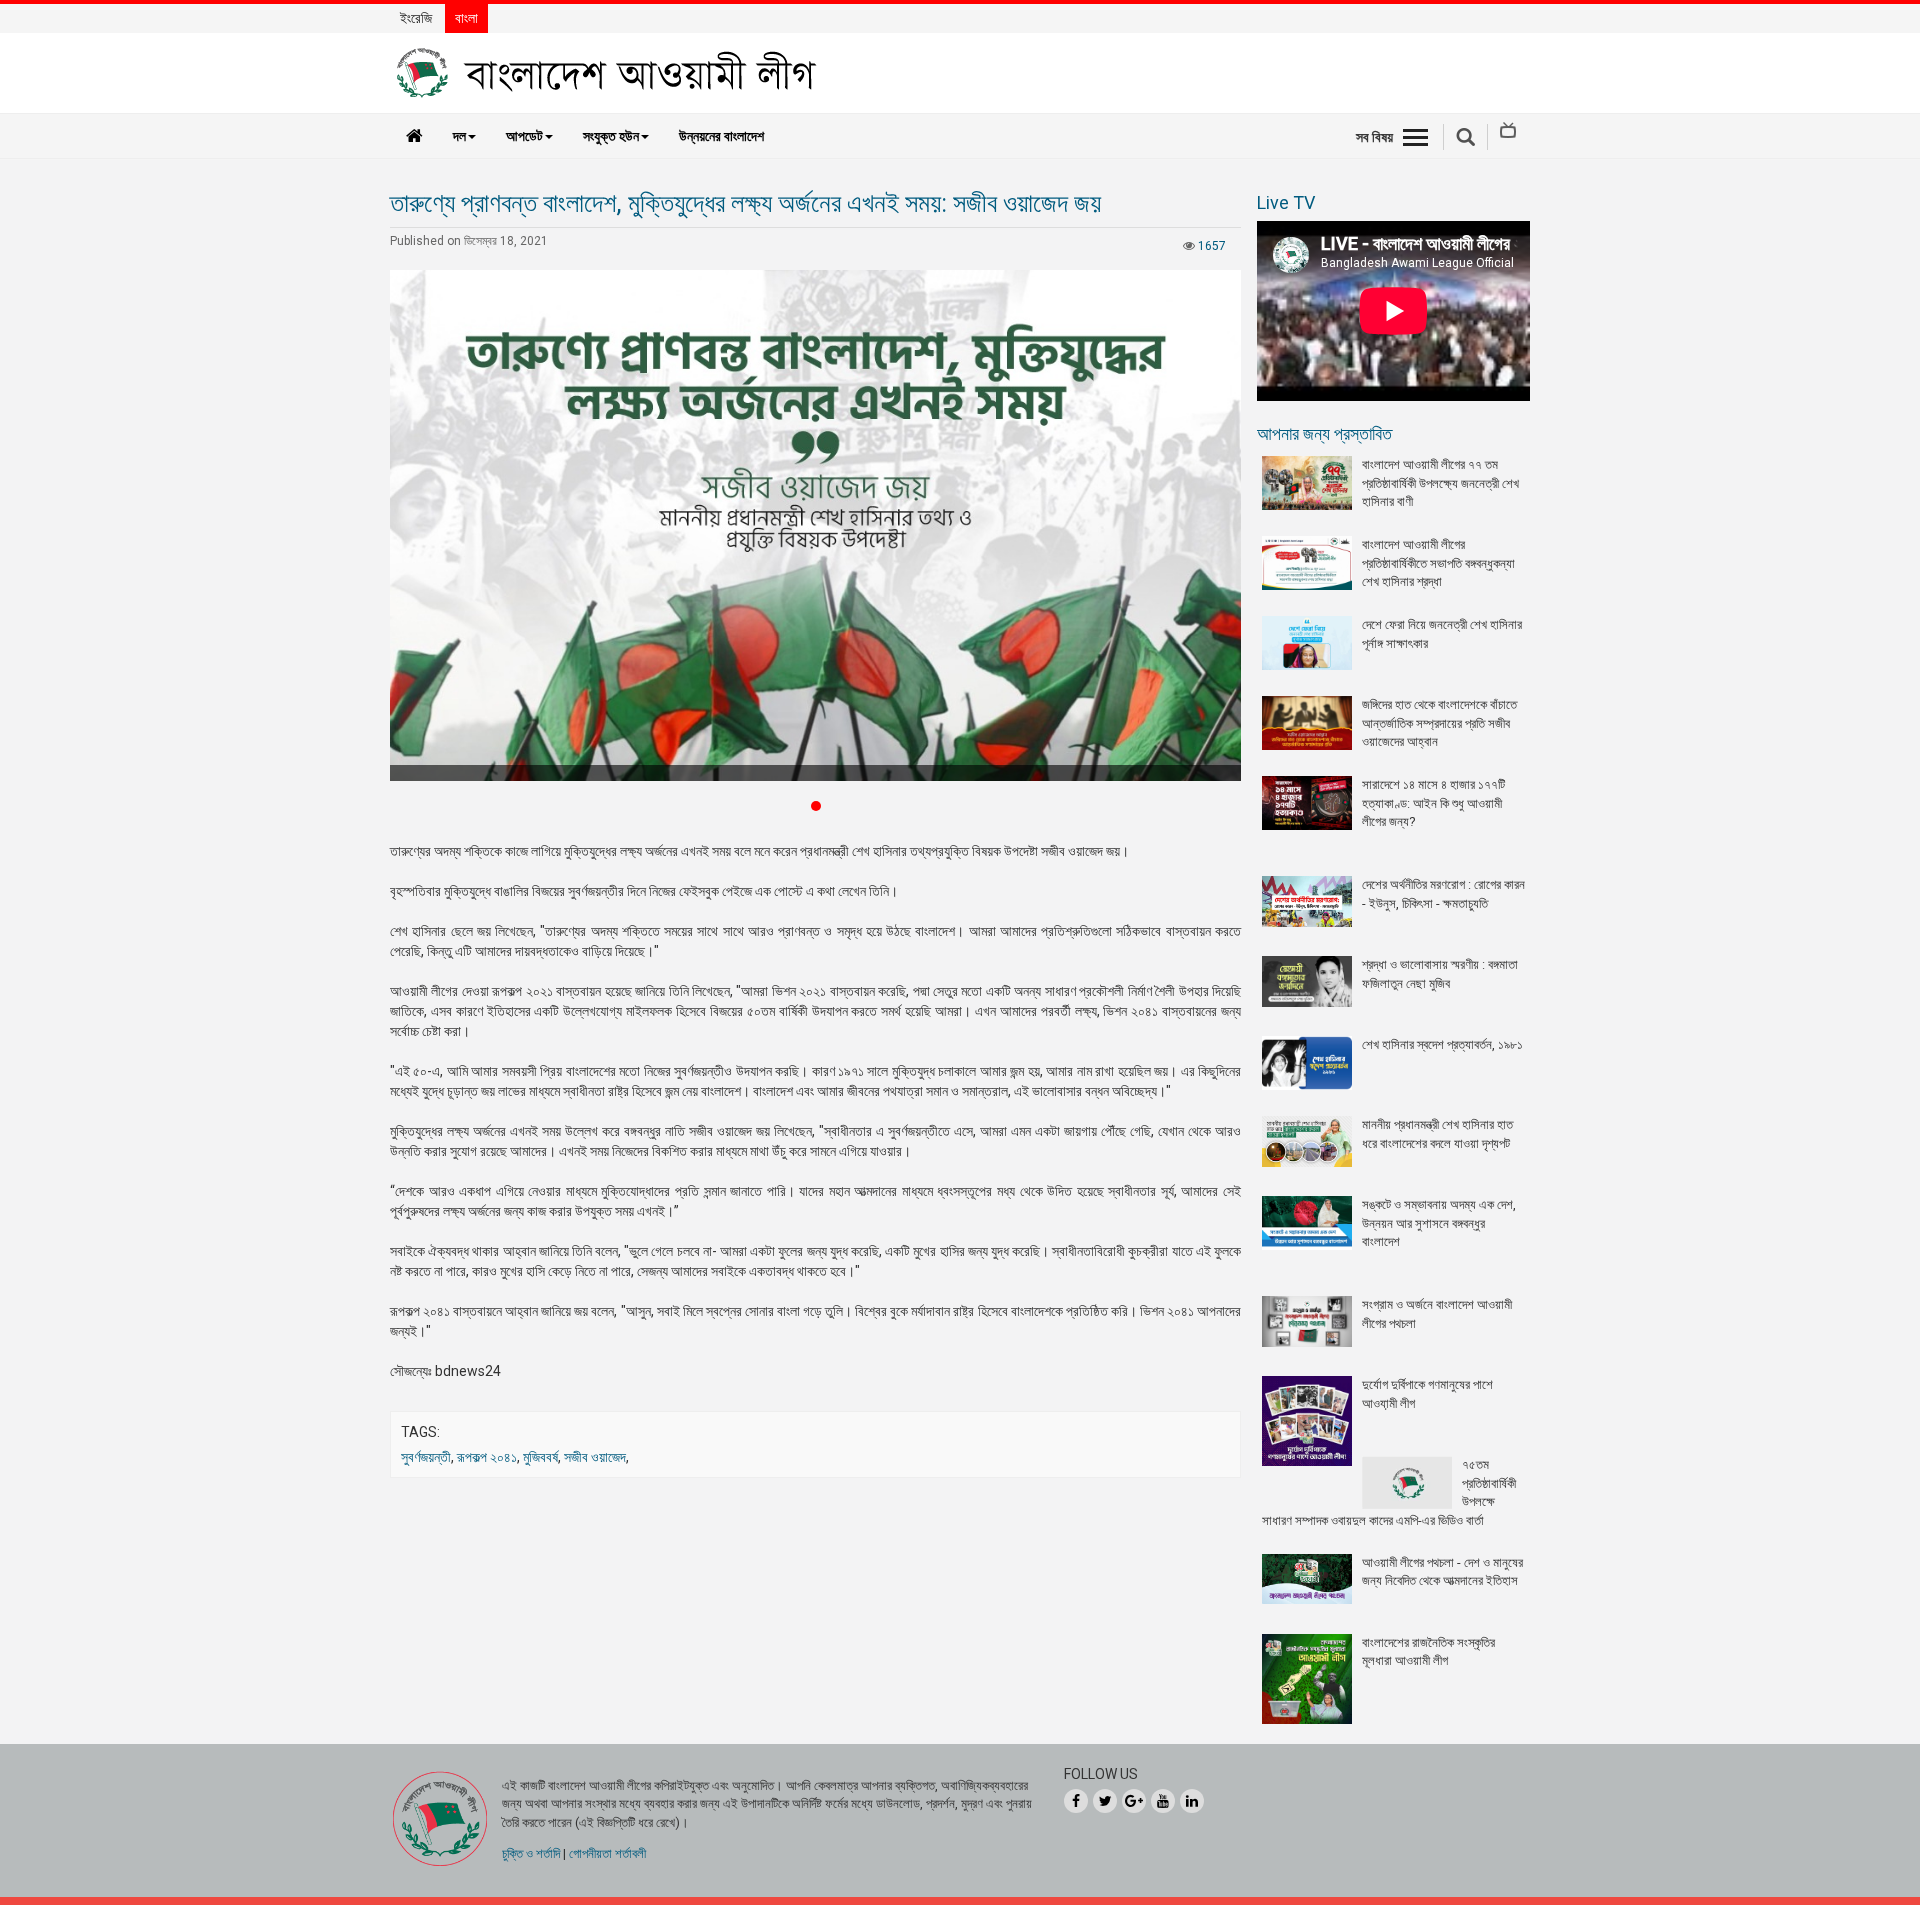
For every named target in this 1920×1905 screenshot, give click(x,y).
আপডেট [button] (524, 136)
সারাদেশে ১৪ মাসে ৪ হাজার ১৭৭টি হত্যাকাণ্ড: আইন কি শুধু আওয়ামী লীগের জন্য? (1433, 803)
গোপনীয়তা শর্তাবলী (607, 1853)
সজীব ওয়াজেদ (595, 1457)
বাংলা (466, 18)
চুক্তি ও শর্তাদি (531, 1853)
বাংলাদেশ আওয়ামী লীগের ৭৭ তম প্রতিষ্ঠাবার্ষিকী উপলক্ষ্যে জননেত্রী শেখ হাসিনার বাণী (1440, 483)
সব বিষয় (1374, 137)
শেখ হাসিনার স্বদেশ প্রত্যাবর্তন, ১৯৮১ (1442, 1044)
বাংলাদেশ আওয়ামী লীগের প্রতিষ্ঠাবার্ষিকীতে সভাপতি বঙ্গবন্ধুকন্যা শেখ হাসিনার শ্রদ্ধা (1438, 563)
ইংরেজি (416, 18)
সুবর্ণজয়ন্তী (426, 1457)
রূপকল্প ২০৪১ (487, 1457)
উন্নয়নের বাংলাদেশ (721, 136)
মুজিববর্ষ (540, 1457)
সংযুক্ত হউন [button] (611, 136)
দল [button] (459, 136)
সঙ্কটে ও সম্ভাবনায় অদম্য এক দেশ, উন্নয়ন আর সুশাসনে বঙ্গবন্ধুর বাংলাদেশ (1439, 1223)
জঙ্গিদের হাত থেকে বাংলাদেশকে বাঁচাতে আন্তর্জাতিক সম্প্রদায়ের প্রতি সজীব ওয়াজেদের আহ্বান (1439, 723)
